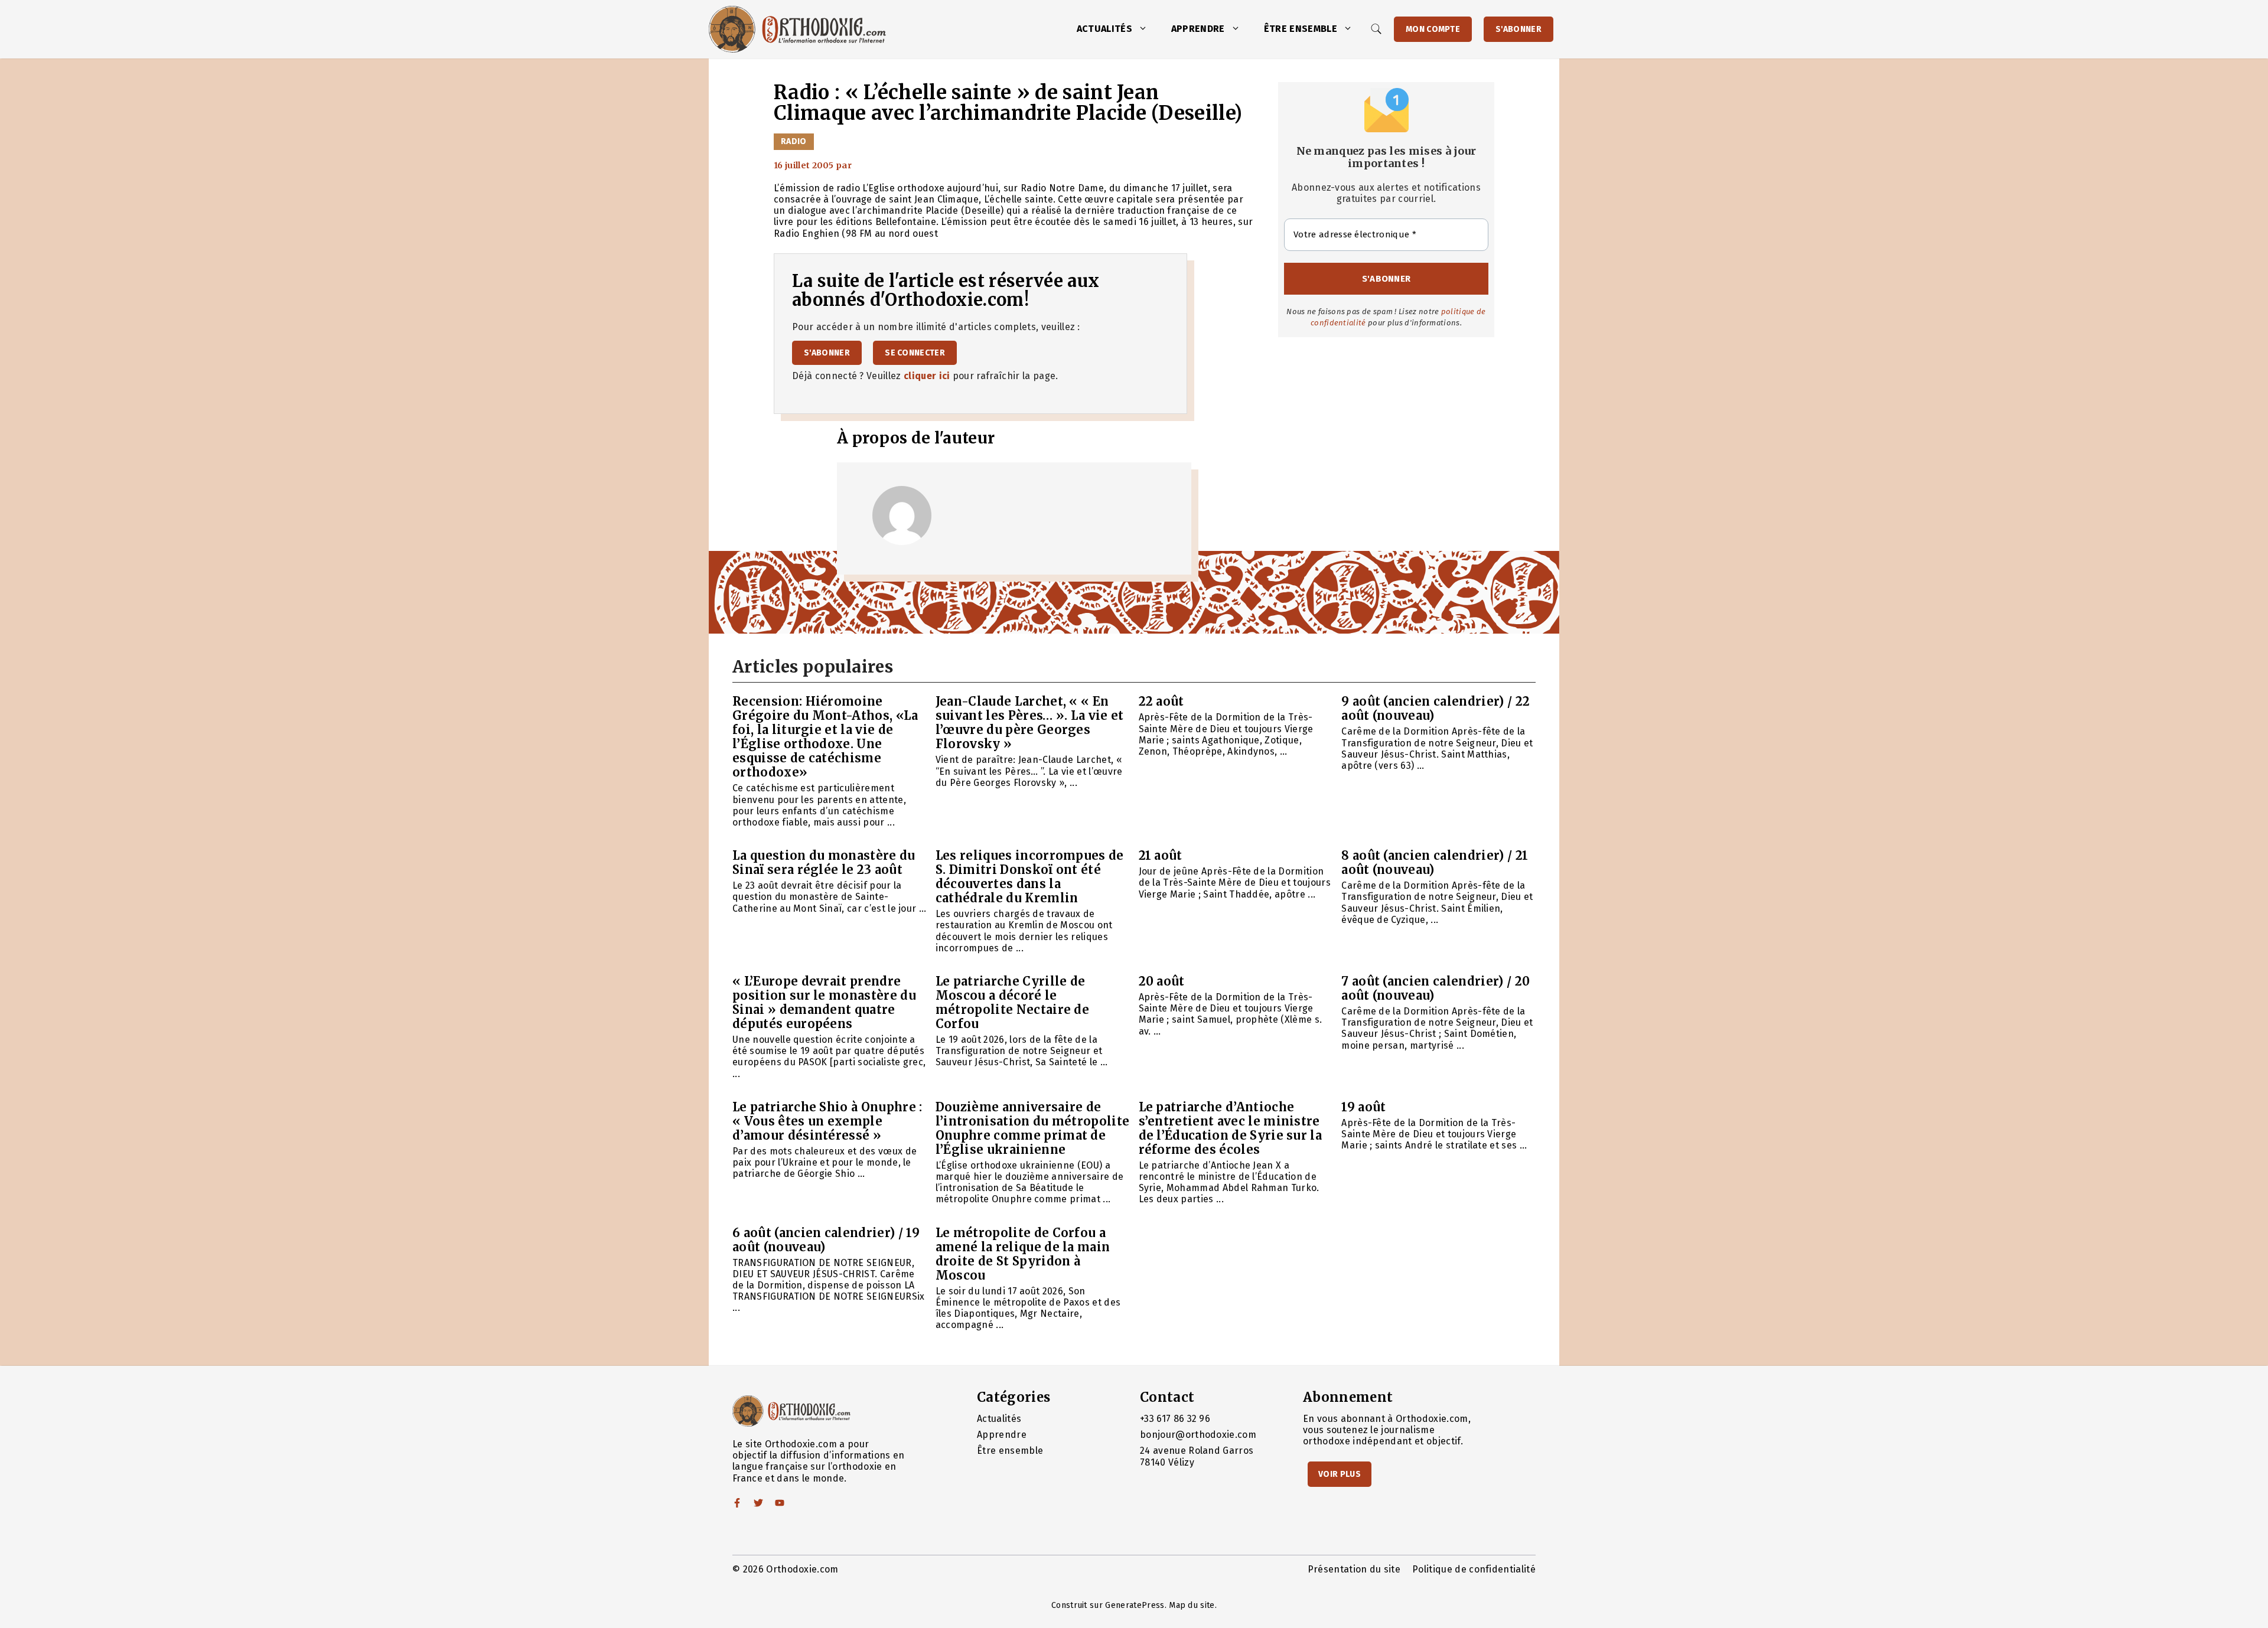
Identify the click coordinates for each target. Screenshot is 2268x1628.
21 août (1161, 855)
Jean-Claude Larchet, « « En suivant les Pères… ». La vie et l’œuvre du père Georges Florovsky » (1030, 722)
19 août (1363, 1107)
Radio (794, 141)
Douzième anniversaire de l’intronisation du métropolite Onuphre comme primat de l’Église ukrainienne (1033, 1128)
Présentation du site (1354, 1569)
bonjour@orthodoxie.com (1198, 1435)
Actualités (1104, 29)
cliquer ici (927, 376)
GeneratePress (1135, 1605)
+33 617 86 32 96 (1175, 1419)
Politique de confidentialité (1474, 1569)
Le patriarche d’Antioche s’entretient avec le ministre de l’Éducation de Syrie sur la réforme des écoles (1231, 1128)
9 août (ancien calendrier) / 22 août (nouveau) (1436, 708)
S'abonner (1518, 29)
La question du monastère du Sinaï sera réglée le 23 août (824, 862)
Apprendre (1198, 29)
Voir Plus (1340, 1474)
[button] (1146, 29)
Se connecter (915, 353)
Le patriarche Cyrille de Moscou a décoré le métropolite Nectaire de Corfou (1012, 1002)
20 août (1162, 981)
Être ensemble (1301, 29)
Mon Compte (1433, 29)
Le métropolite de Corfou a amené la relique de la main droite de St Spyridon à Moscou (1023, 1254)
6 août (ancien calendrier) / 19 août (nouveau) (826, 1240)
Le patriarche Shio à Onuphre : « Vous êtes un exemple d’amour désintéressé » (827, 1121)
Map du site (1192, 1605)
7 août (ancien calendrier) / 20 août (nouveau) (1436, 988)
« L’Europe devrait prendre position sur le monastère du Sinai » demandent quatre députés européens (824, 1002)
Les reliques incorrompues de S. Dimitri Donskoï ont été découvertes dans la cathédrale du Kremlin (1030, 877)
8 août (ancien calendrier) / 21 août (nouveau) (1435, 862)
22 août (1161, 701)
